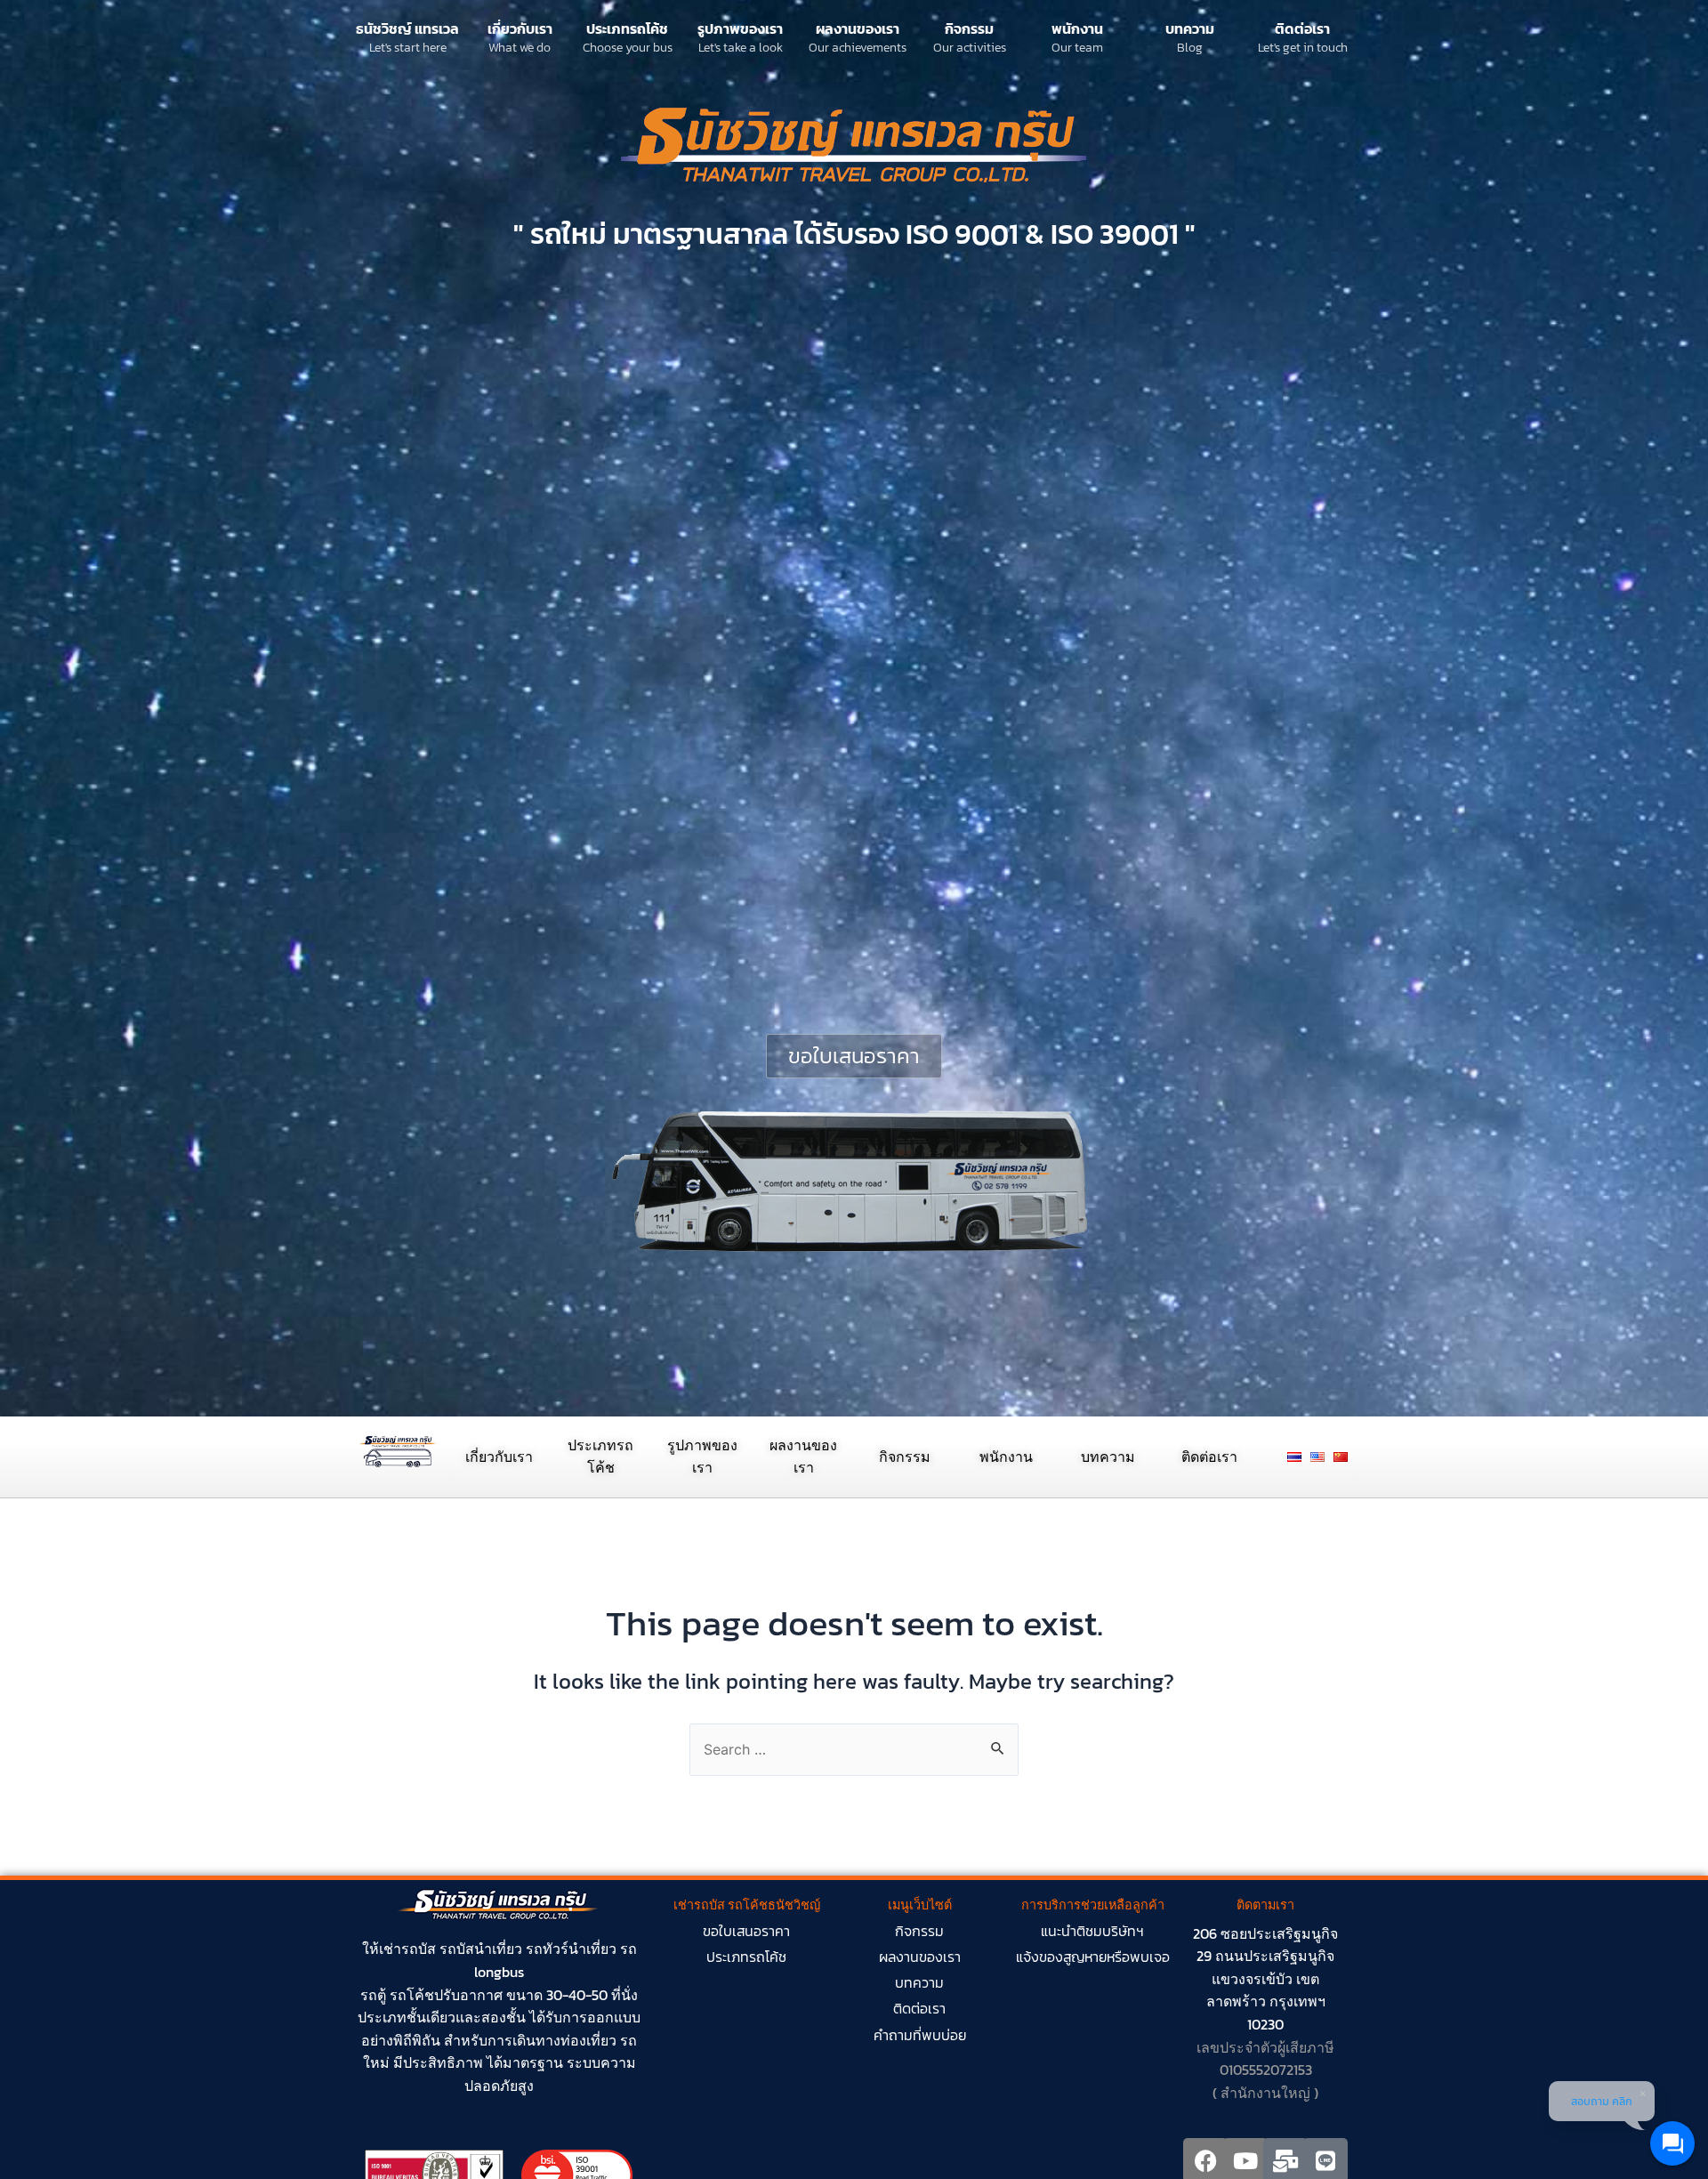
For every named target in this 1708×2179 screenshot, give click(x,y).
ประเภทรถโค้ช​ (746, 1957)
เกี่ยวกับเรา (520, 28)
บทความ (1190, 28)
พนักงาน (1077, 28)
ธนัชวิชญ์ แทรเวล (407, 28)
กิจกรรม (969, 28)
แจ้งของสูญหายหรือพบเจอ (1093, 1957)
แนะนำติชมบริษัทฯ (1092, 1931)
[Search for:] (854, 1749)
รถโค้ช (412, 1995)
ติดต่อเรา (1302, 28)
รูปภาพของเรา (740, 28)
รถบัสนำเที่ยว (481, 1949)
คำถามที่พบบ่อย (920, 2035)
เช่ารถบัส (407, 1949)
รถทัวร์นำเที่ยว (571, 1949)
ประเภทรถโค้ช (627, 28)
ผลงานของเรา (858, 28)
